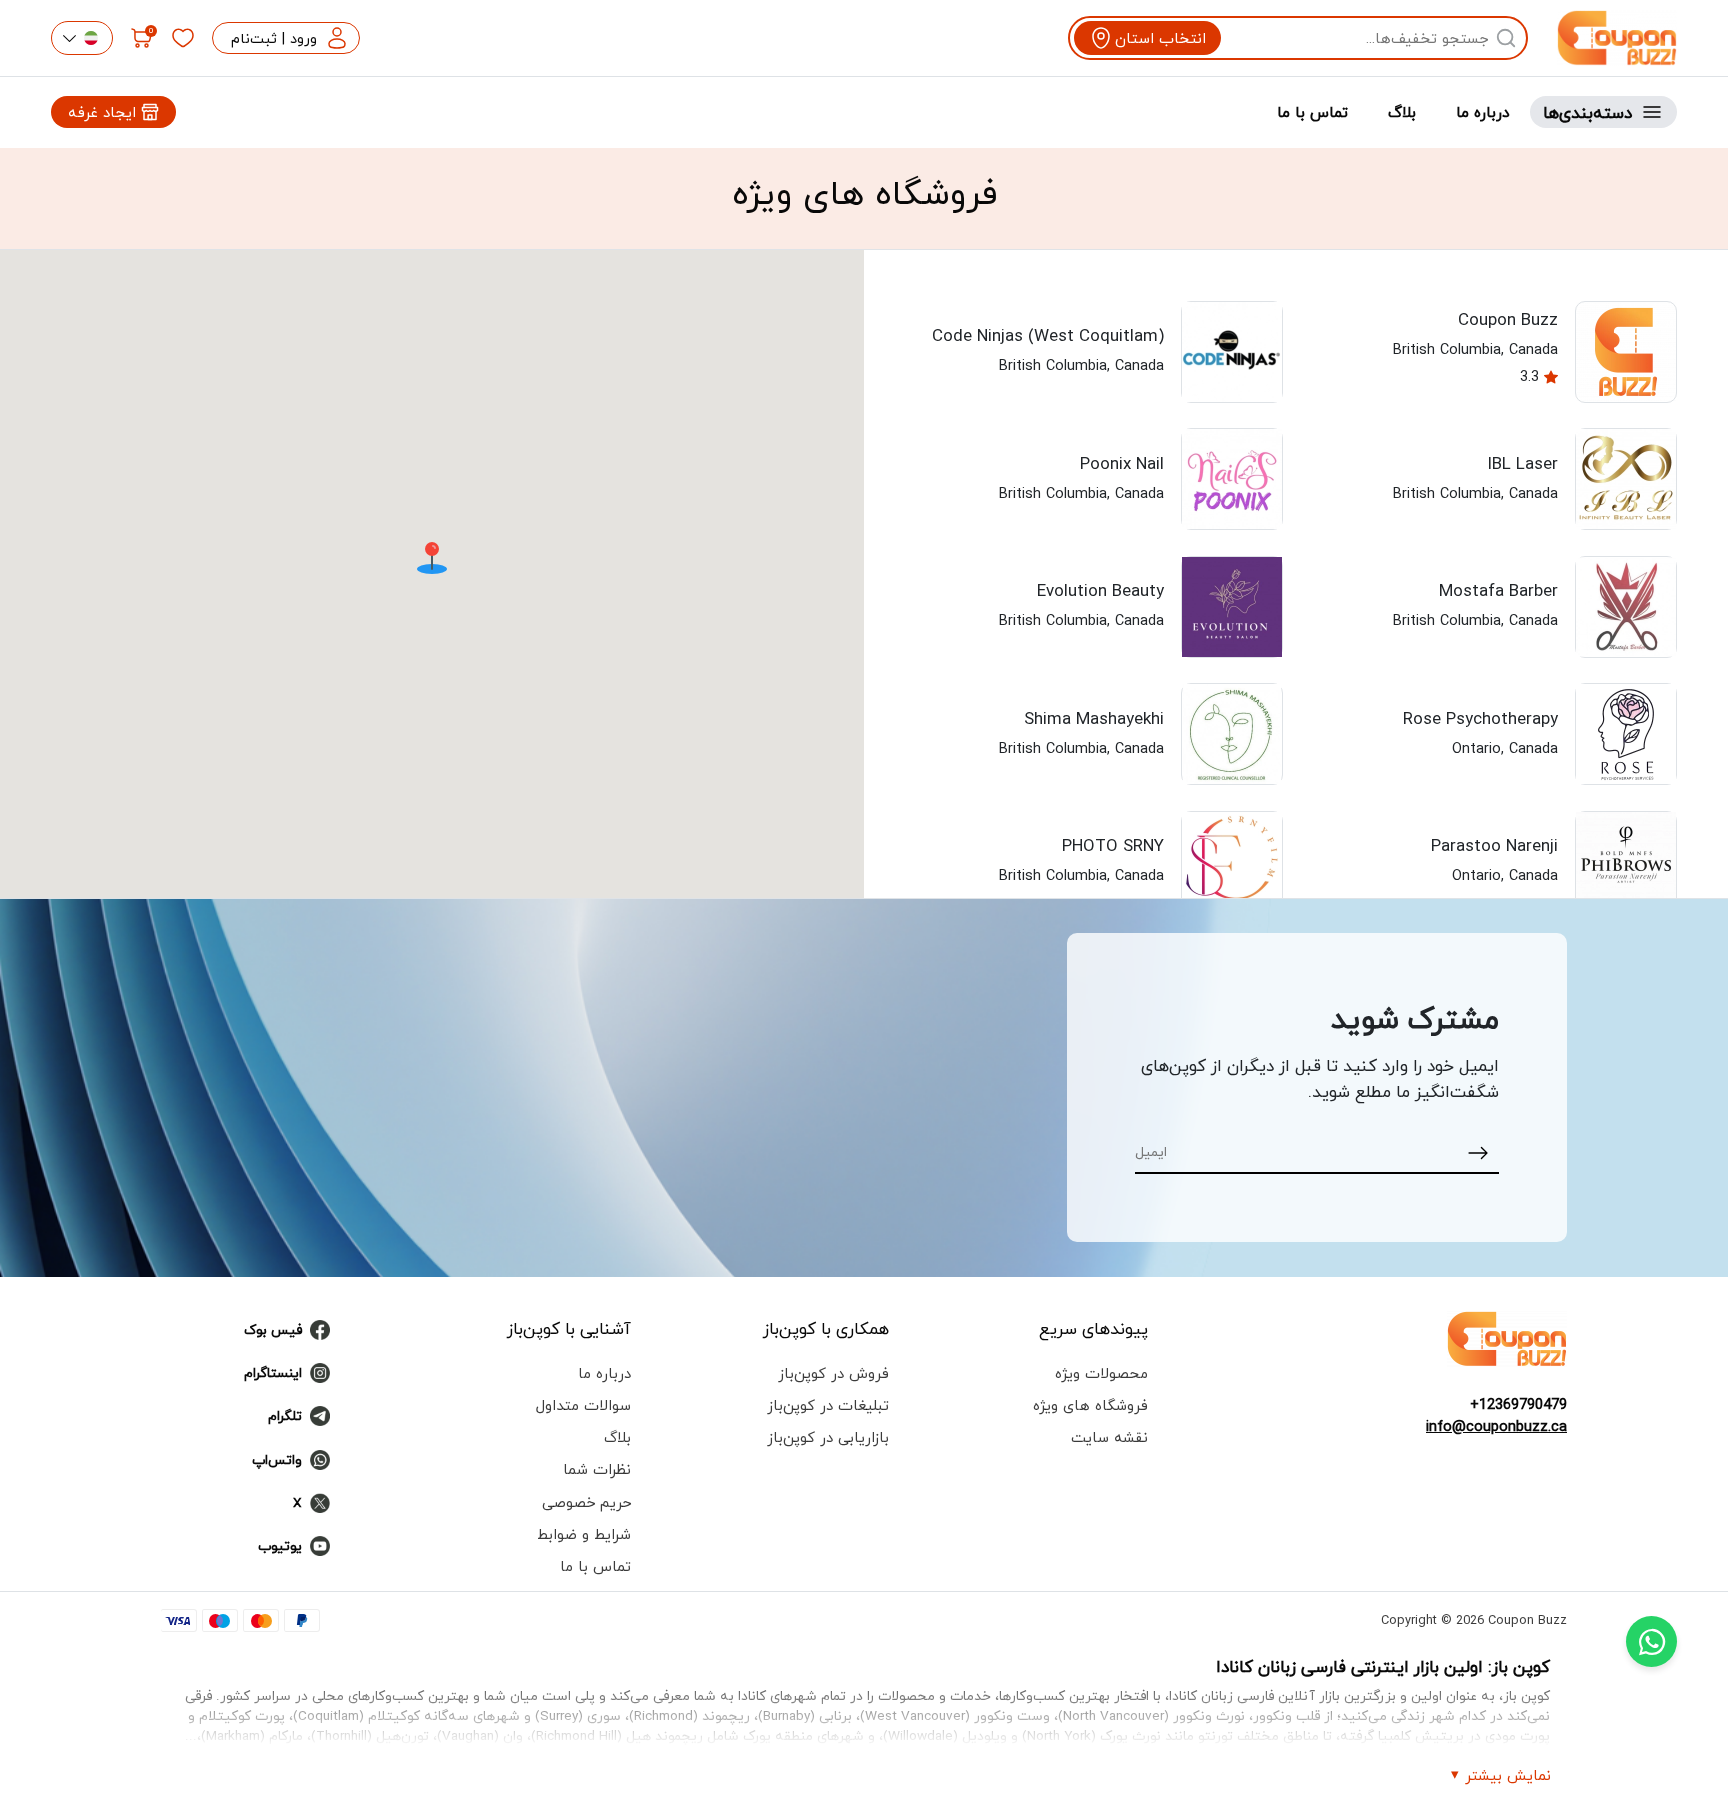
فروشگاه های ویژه (1090, 1405)
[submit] (1478, 1151)
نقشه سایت (1109, 1437)
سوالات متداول (583, 1405)
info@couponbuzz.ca (1496, 1426)
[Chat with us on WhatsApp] (1651, 1641)
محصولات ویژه (1101, 1373)
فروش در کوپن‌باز (833, 1373)
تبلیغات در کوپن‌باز (828, 1405)
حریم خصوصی (586, 1502)
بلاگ (1402, 112)
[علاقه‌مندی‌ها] (183, 38)
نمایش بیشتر (1508, 1775)
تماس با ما (1312, 112)
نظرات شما (597, 1469)
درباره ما (1483, 112)
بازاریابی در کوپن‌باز (828, 1437)
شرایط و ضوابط (584, 1534)
